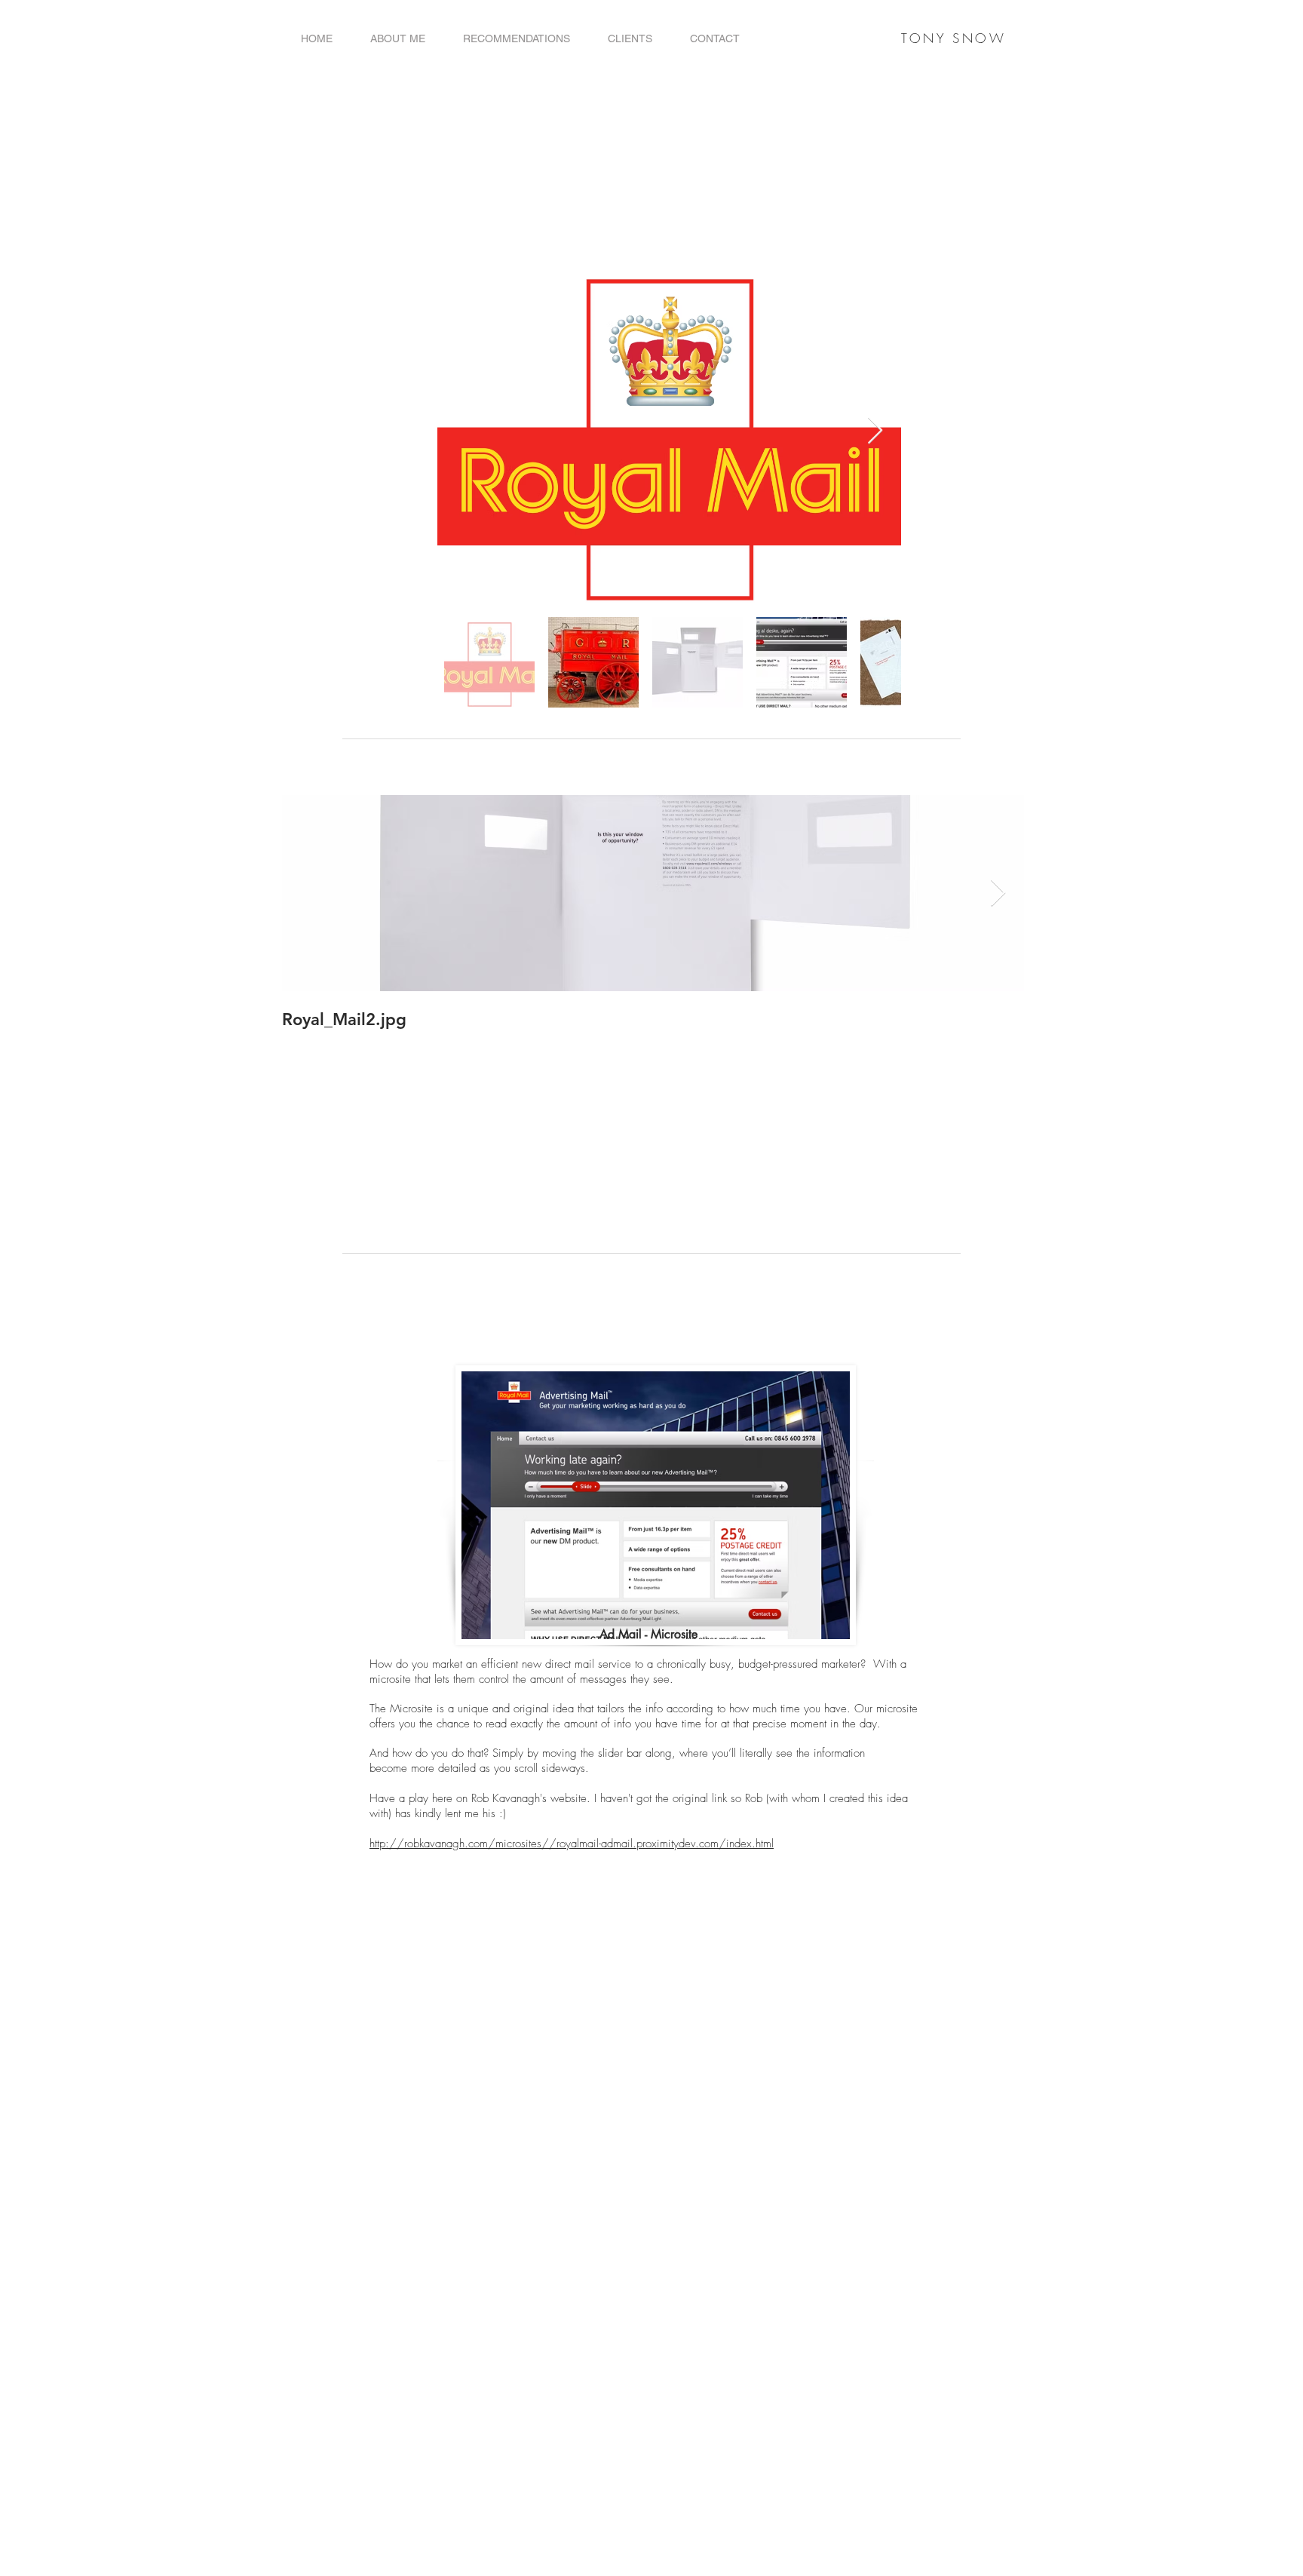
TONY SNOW (953, 38)
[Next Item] (875, 431)
